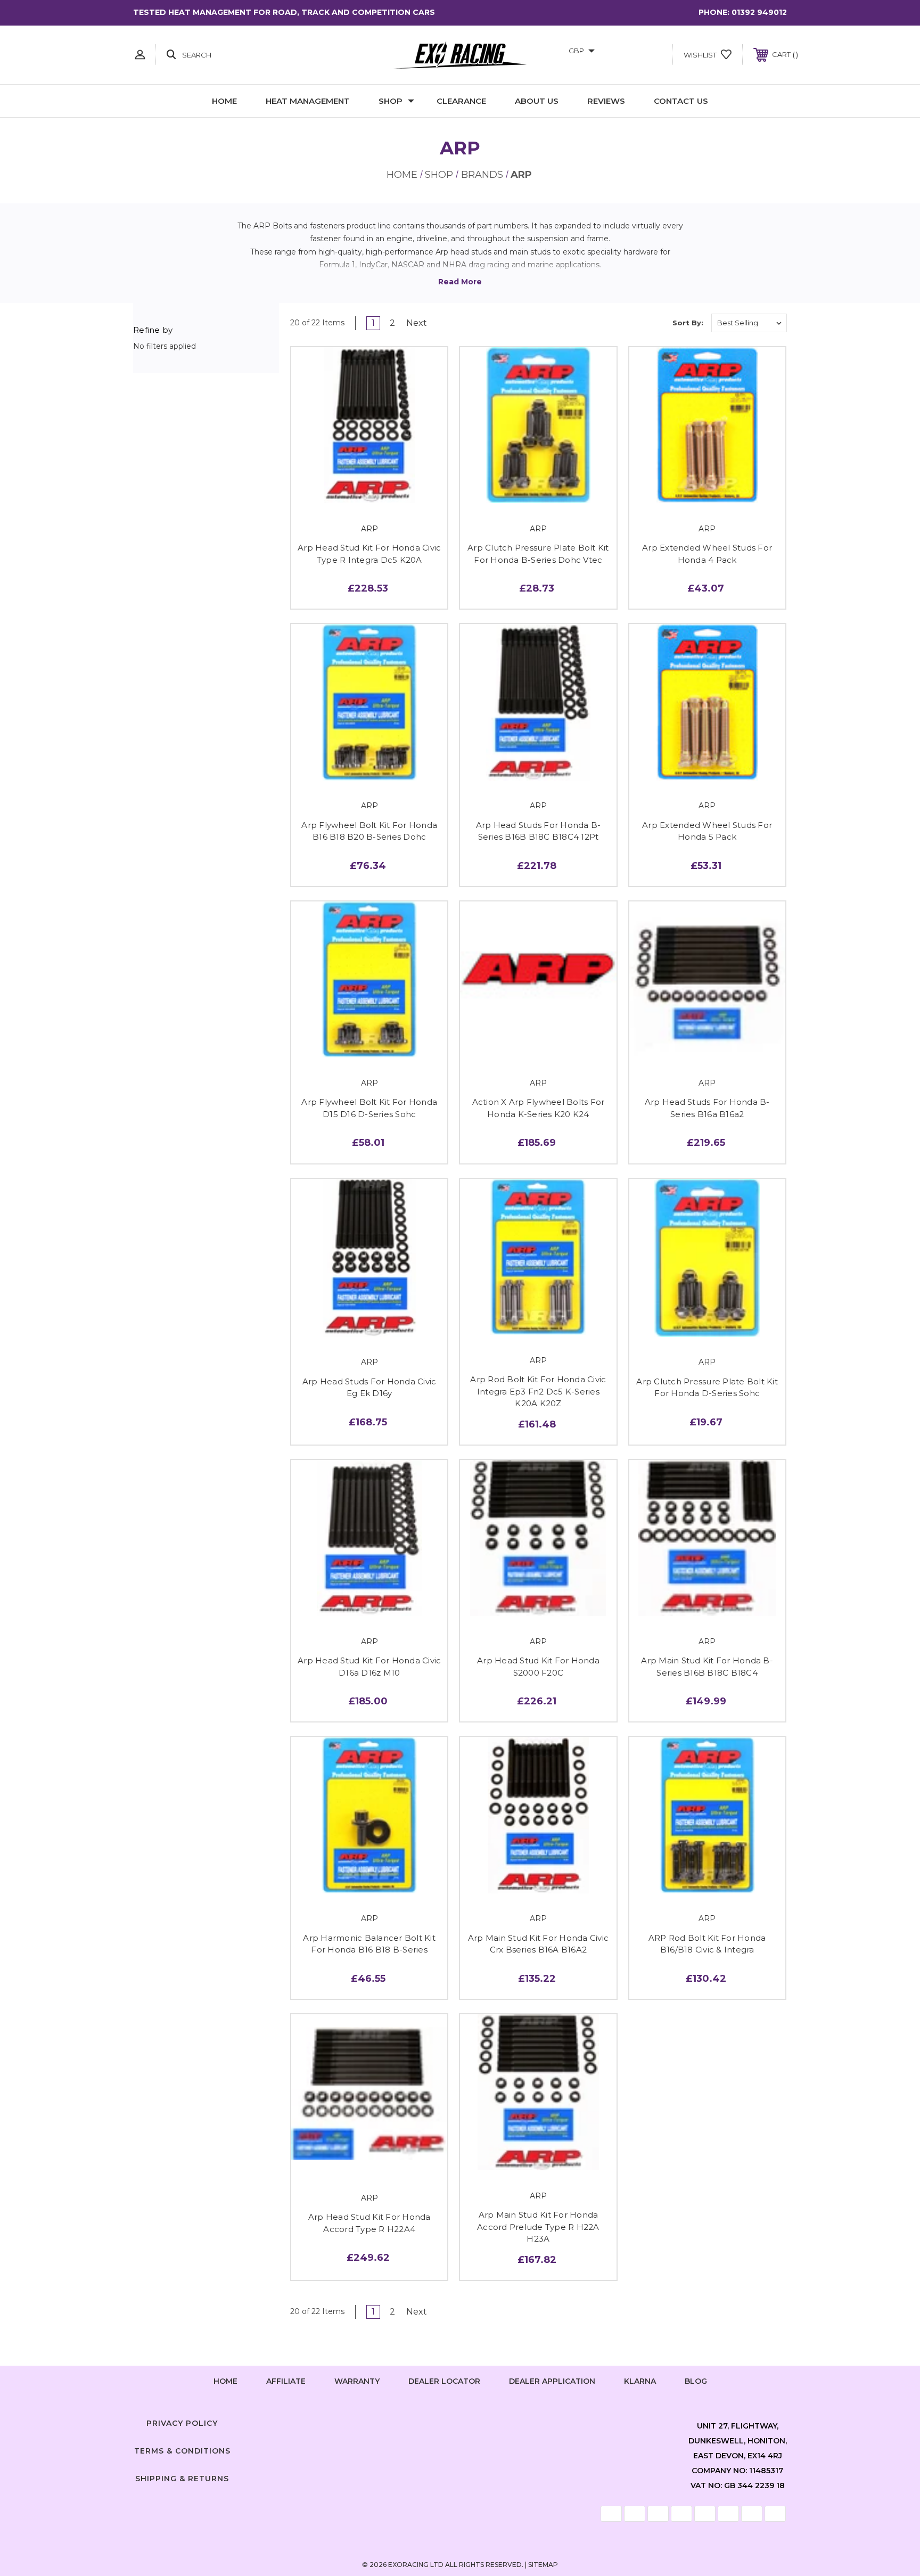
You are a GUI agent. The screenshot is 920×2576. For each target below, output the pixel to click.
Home (224, 101)
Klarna (640, 2381)
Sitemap (543, 2565)
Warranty (357, 2381)
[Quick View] (346, 491)
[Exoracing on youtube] (492, 2421)
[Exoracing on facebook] (428, 2421)
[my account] (140, 55)
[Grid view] (623, 323)
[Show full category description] (460, 282)
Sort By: (688, 323)
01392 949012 (759, 12)
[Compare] (393, 491)
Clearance (461, 101)
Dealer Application (552, 2381)
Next (418, 323)
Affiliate (286, 2381)
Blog (696, 2381)
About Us (537, 101)
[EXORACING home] (460, 55)
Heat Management (308, 101)
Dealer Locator (444, 2381)
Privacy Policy (182, 2423)
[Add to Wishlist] (369, 491)
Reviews (606, 101)
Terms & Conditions (182, 2451)
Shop (391, 101)
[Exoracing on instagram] (460, 2421)
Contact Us (681, 101)
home (225, 2381)
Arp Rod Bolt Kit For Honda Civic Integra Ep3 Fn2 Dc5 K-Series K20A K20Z (538, 1391)
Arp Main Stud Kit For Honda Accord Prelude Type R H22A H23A (538, 2227)
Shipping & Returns (182, 2479)
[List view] (654, 323)
